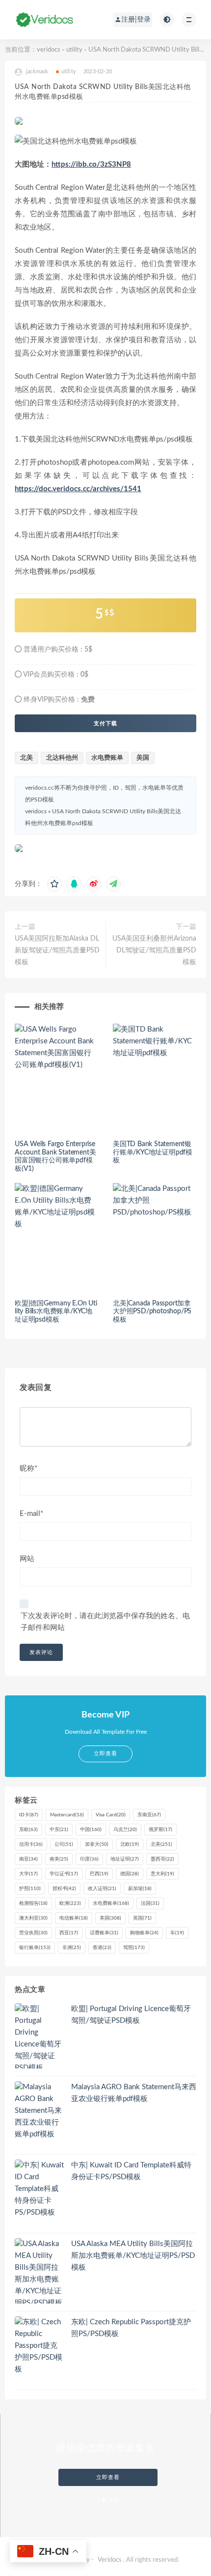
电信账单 (74, 1918)
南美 (59, 1859)
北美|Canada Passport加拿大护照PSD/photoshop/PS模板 (152, 1312)
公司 (64, 1844)
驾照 (134, 1948)
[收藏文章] (54, 884)
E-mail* (31, 1514)
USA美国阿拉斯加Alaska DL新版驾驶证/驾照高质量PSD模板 (57, 950)
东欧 (28, 1830)
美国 (143, 758)
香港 (102, 1948)
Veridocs (110, 2560)
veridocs (49, 50)
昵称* (28, 1468)
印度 (89, 1859)
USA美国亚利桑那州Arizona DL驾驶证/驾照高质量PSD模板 (154, 950)
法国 (150, 1903)
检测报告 (33, 1903)
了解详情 (108, 2500)
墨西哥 (162, 1859)
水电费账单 (107, 758)
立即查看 (108, 2477)
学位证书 (64, 1874)
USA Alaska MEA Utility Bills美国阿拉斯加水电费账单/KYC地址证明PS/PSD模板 (133, 2256)
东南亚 (149, 1815)
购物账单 (144, 1933)
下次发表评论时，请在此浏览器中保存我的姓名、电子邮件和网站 (105, 1622)
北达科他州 (62, 758)
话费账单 (104, 1933)
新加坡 (140, 1889)
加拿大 (97, 1844)
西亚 (69, 1933)
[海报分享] (113, 884)
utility (74, 50)
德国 (130, 1874)
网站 (27, 1559)
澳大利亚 (33, 1918)
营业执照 (33, 1933)
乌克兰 (125, 1830)
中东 (59, 1830)
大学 (28, 1874)
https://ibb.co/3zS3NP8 (91, 164)
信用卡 (31, 1844)
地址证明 (125, 1859)
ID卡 (29, 1815)
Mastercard (67, 1815)
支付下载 (105, 723)
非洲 (72, 1948)
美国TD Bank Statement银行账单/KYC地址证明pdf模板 (153, 1153)
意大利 (162, 1874)
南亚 (28, 1859)
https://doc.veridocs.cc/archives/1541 (78, 489)
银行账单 (35, 1948)
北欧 (130, 1844)
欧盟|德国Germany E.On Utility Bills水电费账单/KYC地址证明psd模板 (56, 1312)
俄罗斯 (160, 1830)
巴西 (99, 1874)
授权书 (64, 1889)
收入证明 (102, 1889)
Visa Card (111, 1815)
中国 (91, 1830)
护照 (30, 1889)
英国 (142, 1918)
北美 (26, 758)
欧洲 (70, 1903)
